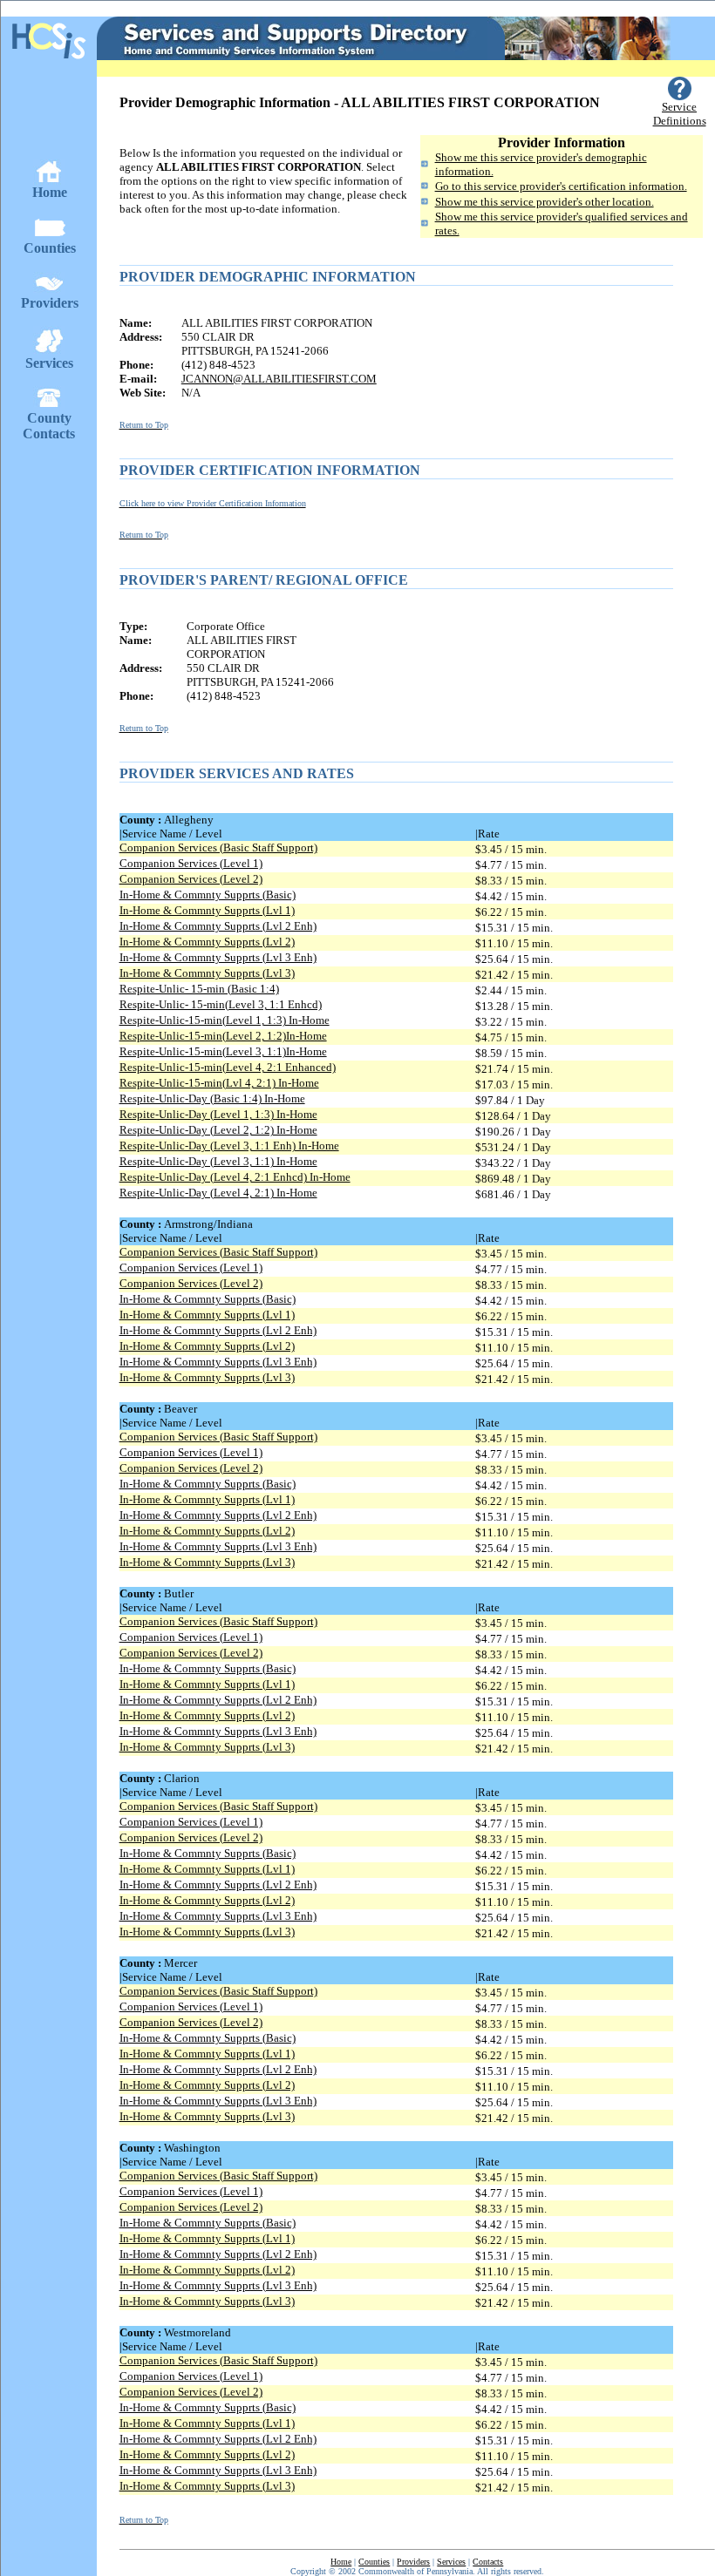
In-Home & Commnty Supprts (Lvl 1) (207, 910)
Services (451, 2562)
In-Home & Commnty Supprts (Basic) (208, 895)
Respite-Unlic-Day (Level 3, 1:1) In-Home (218, 1161)
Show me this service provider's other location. (545, 202)
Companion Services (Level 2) (191, 879)
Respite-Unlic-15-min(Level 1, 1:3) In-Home (225, 1020)
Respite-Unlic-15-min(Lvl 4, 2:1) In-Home (219, 1083)
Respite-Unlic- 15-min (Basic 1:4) (199, 989)
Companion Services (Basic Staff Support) (218, 847)
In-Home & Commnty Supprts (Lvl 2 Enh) (218, 926)
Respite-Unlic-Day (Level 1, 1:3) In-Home (218, 1114)
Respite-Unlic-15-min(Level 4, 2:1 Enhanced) (228, 1067)
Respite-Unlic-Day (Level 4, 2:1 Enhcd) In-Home (235, 1177)
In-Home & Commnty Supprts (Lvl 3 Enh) (218, 957)
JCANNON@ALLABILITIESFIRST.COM (279, 379)
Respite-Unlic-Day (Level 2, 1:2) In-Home (218, 1130)
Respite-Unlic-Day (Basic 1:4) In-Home (212, 1098)
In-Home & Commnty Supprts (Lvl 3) (207, 973)
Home (341, 2562)
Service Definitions (680, 114)
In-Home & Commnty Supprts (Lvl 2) (207, 942)
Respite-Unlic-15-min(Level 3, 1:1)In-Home (223, 1051)
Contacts (488, 2562)
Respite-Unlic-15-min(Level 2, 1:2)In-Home (223, 1036)
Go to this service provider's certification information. (561, 186)
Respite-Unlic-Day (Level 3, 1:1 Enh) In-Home (229, 1146)
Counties (374, 2562)
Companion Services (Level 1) (191, 863)
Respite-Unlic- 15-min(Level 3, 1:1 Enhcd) (221, 1004)
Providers (413, 2562)
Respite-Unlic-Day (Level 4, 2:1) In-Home (218, 1193)
